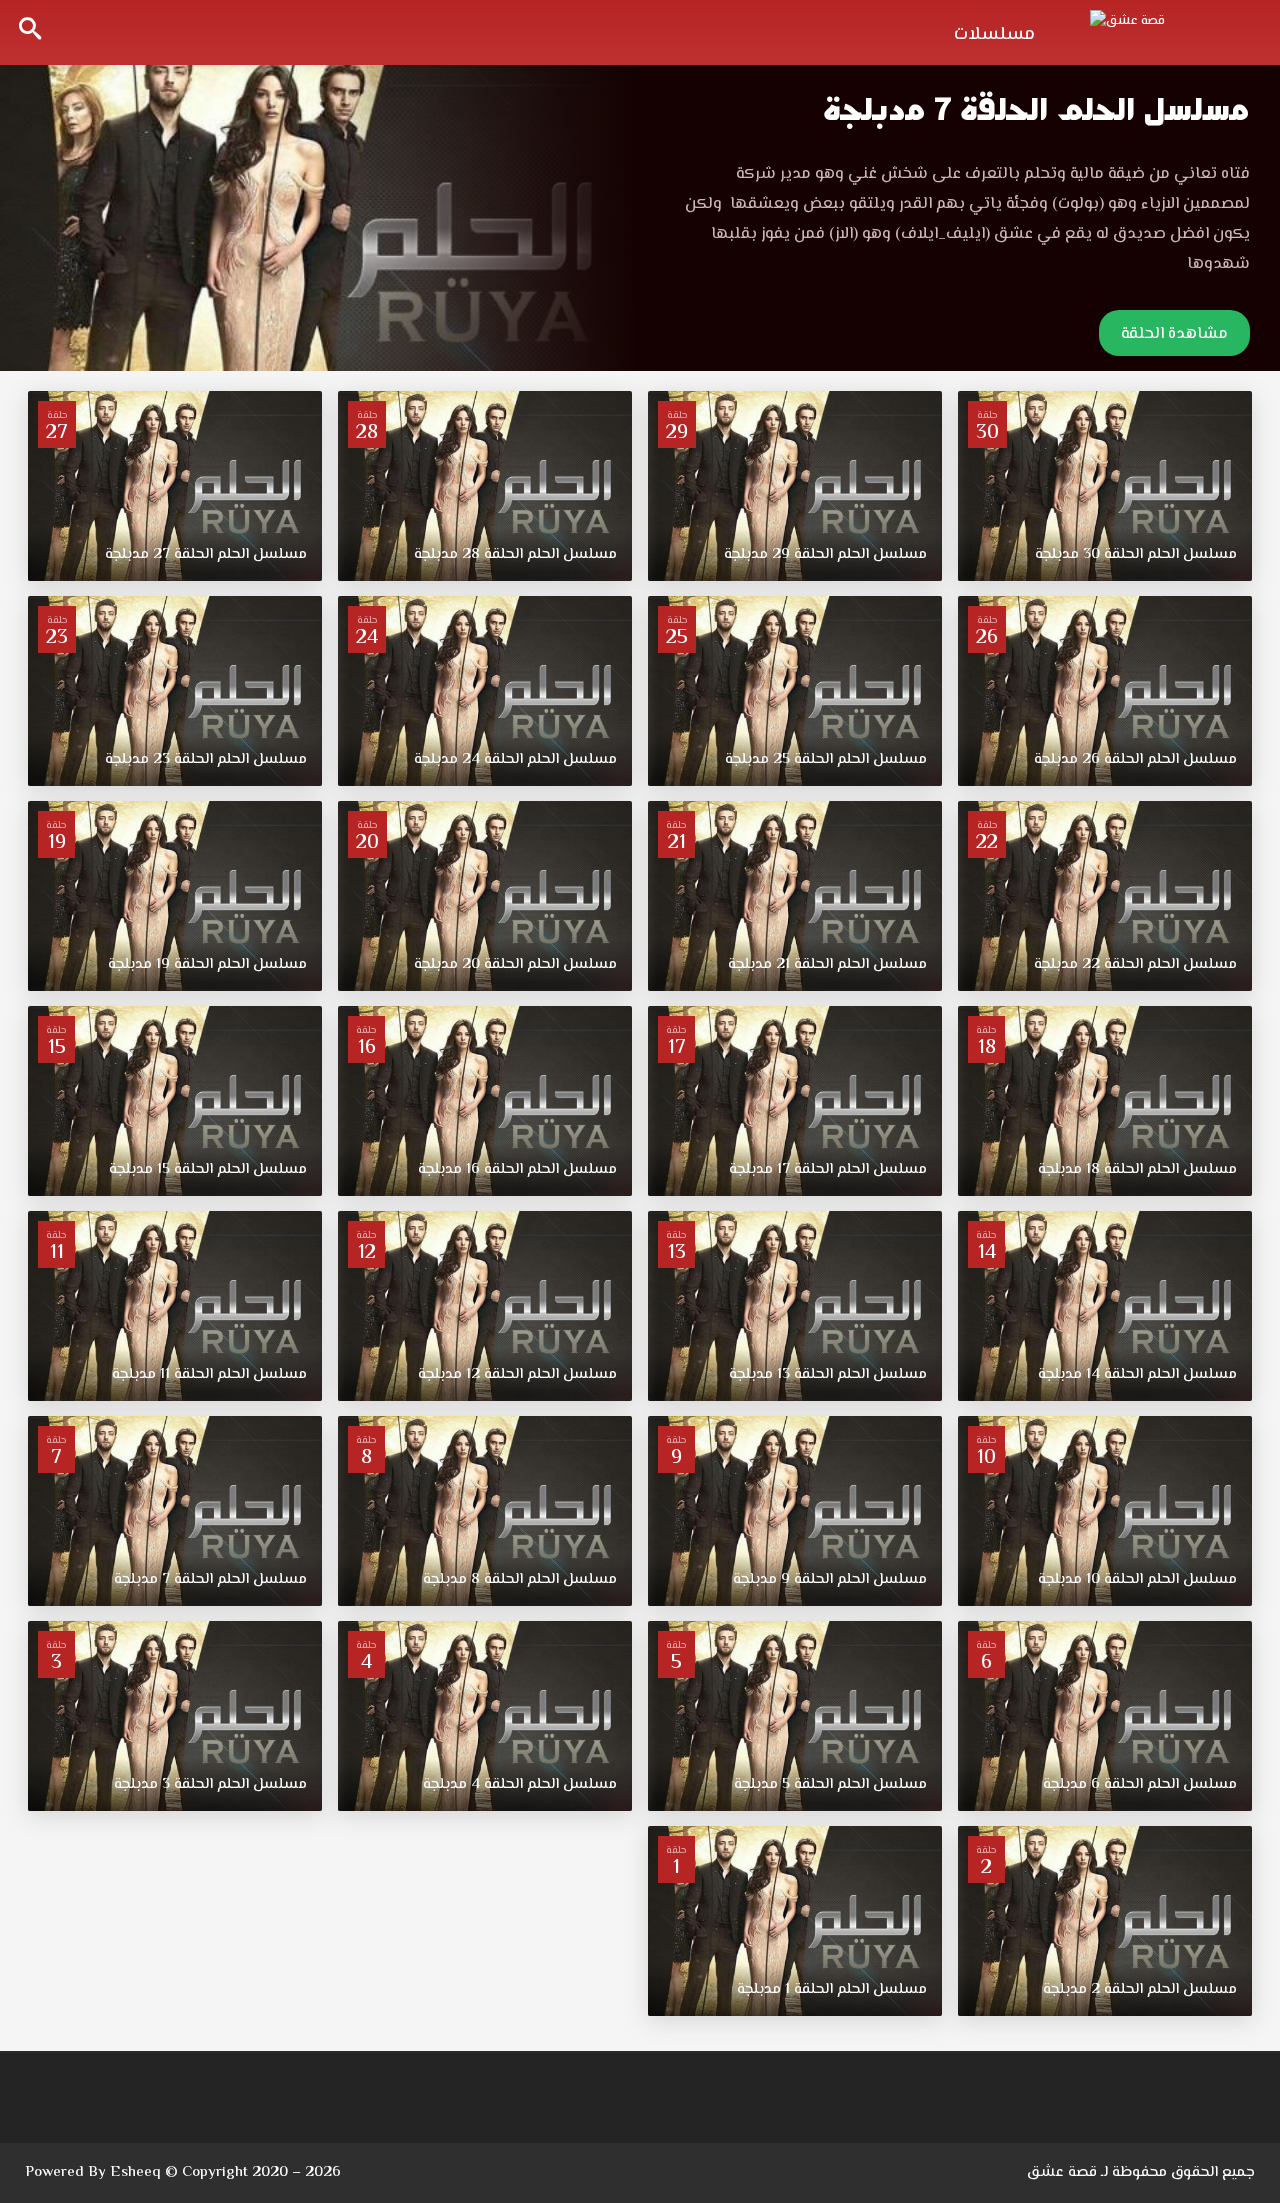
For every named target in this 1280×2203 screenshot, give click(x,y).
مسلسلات (994, 35)
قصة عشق (1062, 2172)
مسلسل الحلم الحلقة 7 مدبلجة (1036, 109)
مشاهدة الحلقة (1174, 334)
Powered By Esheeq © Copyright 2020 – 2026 (183, 2172)
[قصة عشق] (1170, 30)
